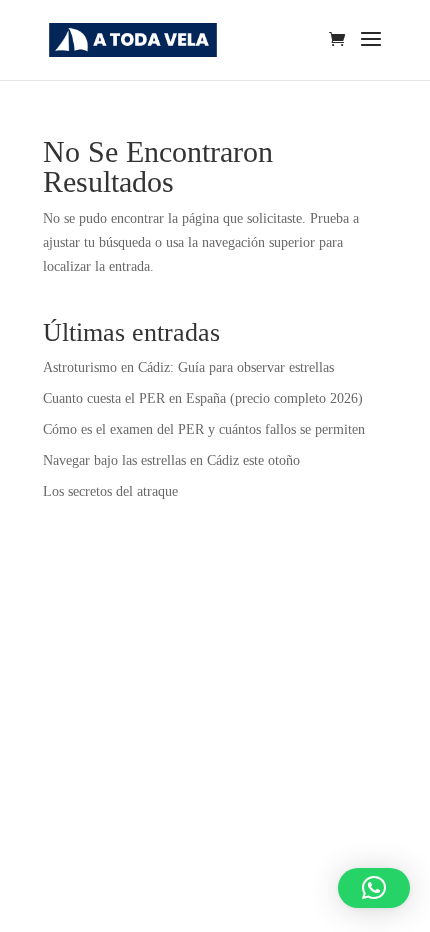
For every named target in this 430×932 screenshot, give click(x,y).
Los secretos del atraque (110, 491)
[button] (374, 888)
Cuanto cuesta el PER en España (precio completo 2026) (203, 398)
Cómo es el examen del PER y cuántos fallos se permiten (204, 429)
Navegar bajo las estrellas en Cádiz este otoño (171, 460)
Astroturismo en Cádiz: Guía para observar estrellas (188, 367)
